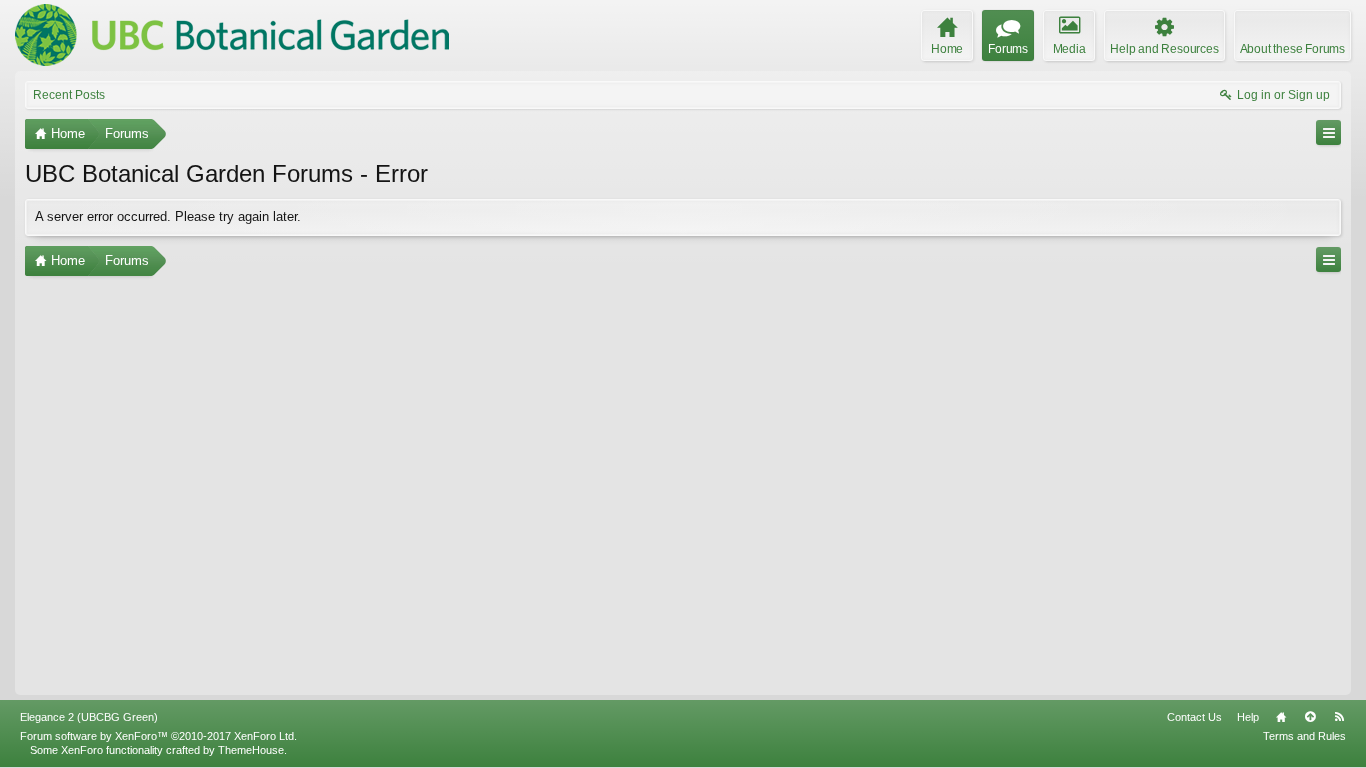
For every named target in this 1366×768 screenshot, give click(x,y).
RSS (1339, 717)
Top (1310, 717)
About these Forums (1292, 49)
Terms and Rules (1304, 736)
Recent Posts (69, 95)
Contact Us (1194, 717)
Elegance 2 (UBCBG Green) (89, 717)
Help (1248, 717)
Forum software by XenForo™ (158, 736)
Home (1281, 717)
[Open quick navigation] (1328, 132)
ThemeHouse (251, 750)
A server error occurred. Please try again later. (168, 216)
